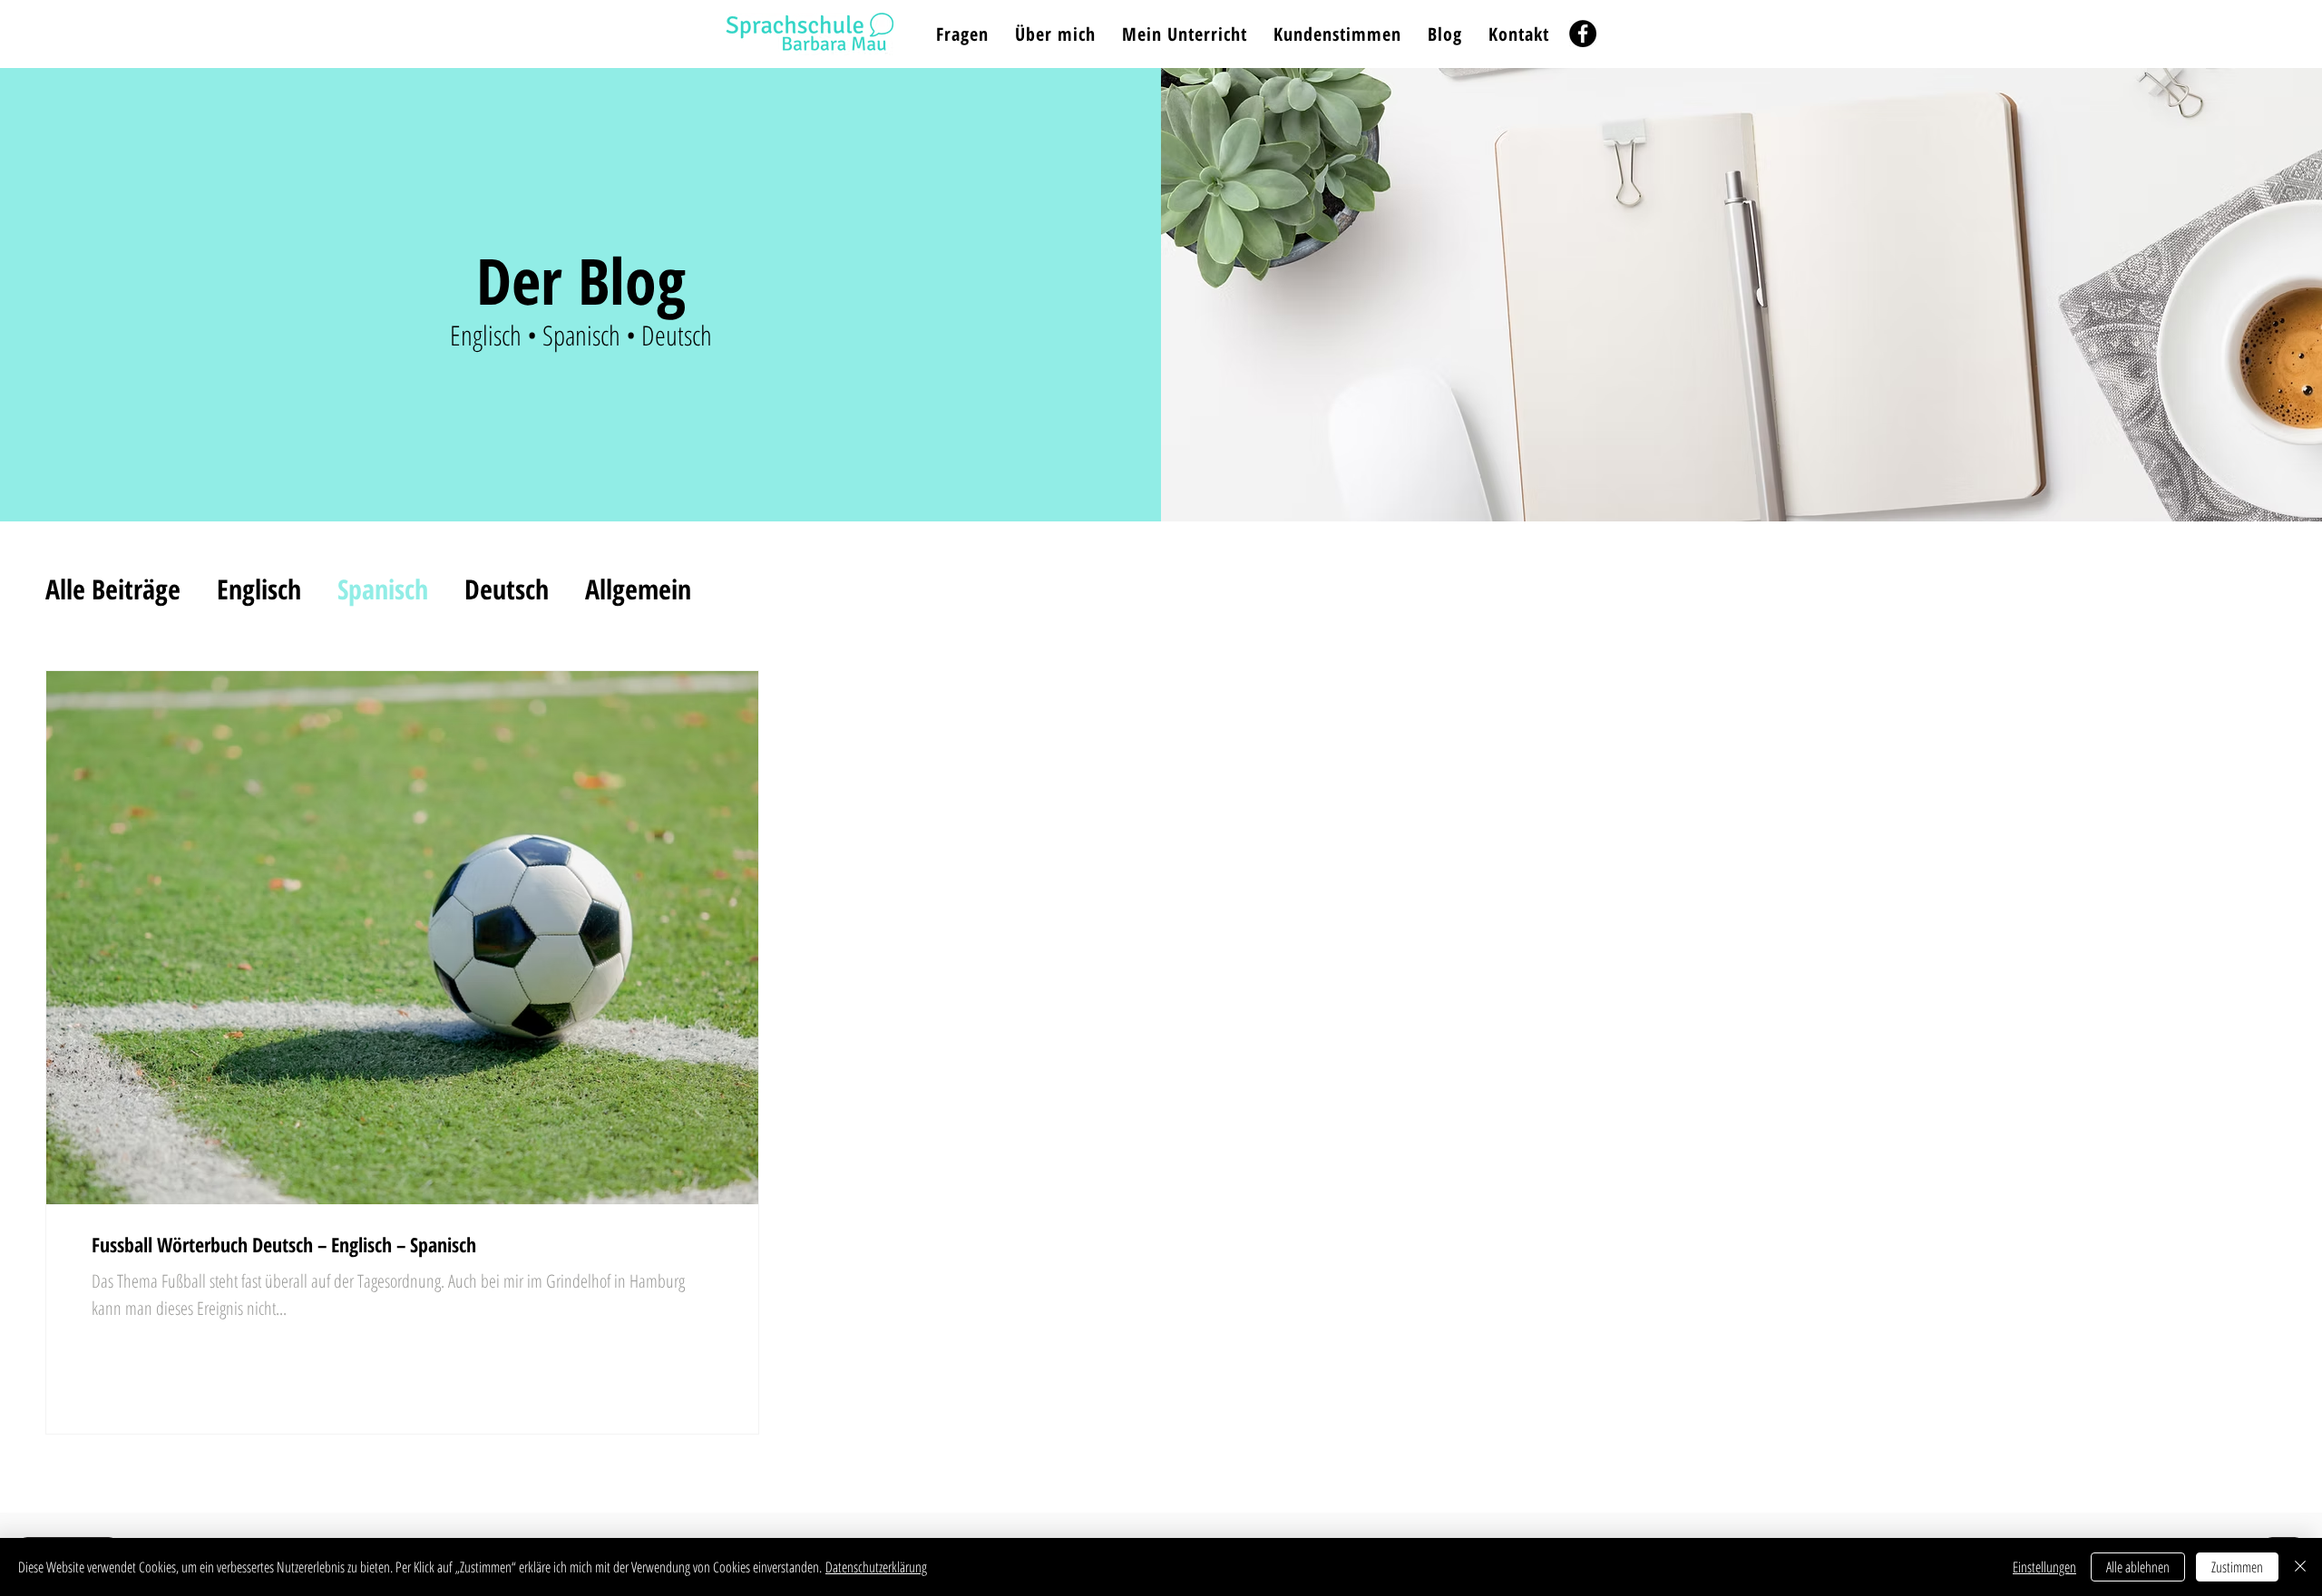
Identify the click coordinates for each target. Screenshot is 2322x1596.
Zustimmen (2237, 1567)
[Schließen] (2300, 1567)
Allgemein (638, 589)
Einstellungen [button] (2044, 1567)
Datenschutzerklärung (876, 1567)
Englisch (259, 589)
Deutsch (507, 589)
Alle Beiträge (113, 589)
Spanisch (383, 589)
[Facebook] (1583, 34)
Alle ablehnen (2138, 1567)
